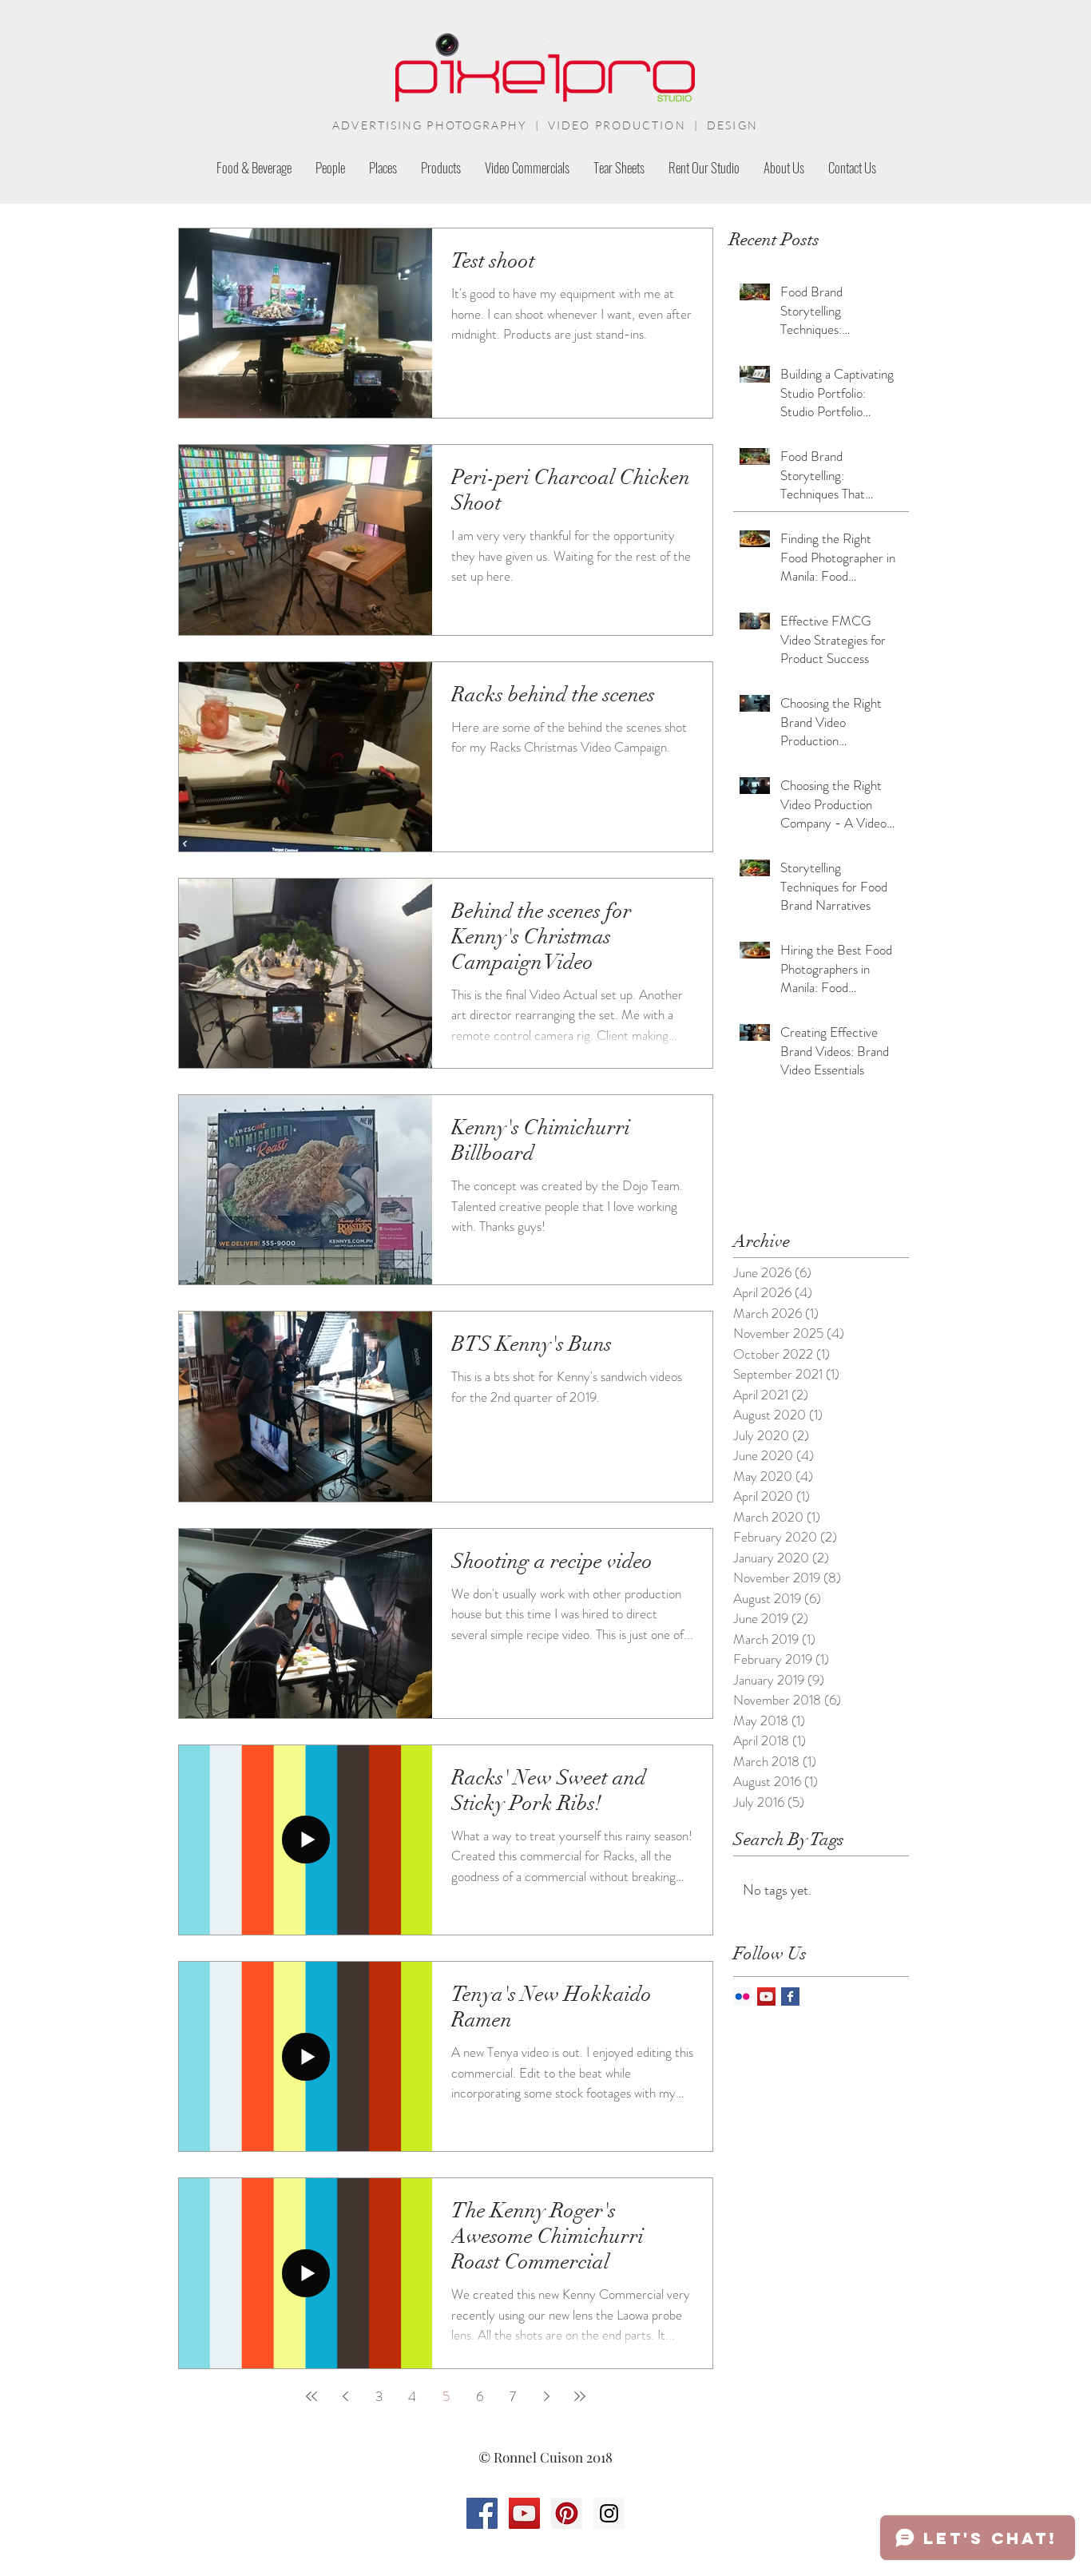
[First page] (311, 2396)
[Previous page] (345, 2396)
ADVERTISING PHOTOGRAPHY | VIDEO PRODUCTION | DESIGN (545, 125)
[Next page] (546, 2396)
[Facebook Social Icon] (482, 2513)
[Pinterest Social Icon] (567, 2513)
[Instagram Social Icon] (609, 2513)
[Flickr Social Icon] (742, 1996)
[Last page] (580, 2396)
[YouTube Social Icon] (766, 1996)
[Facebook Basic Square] (790, 1996)
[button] (441, 167)
